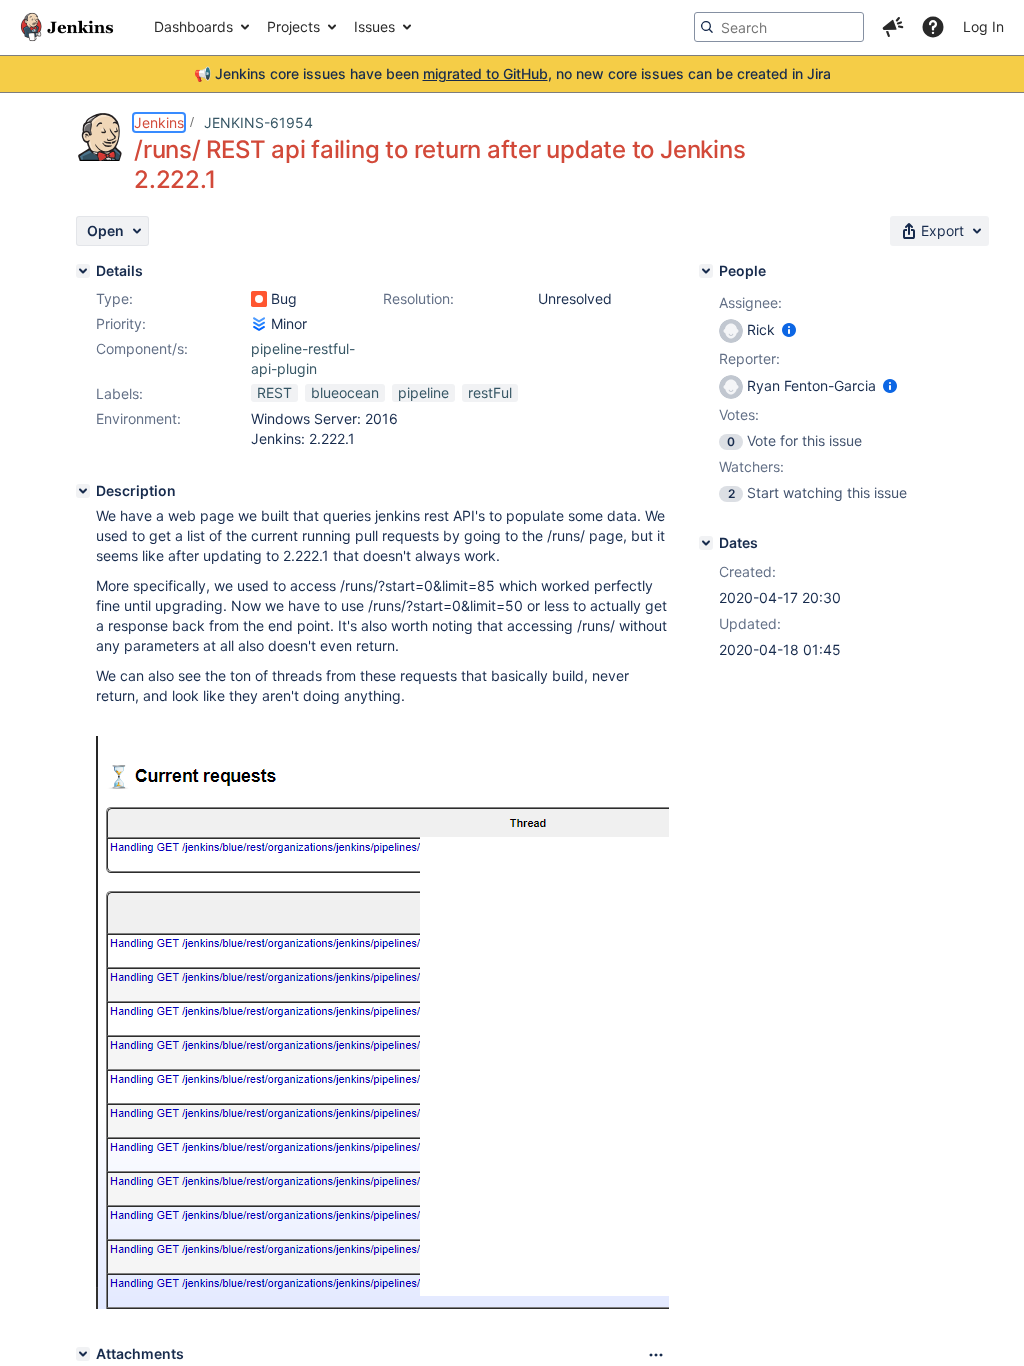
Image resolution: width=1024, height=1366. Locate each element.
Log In (983, 26)
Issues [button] (374, 26)
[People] (706, 271)
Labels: (119, 393)
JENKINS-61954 (258, 122)
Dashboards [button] (193, 26)
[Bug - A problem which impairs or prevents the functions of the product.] (259, 299)
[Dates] (706, 543)
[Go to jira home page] (67, 27)
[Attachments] (83, 1354)
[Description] (83, 491)
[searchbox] (779, 27)
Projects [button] (293, 26)
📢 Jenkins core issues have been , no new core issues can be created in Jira (512, 73)
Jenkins (159, 122)
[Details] (83, 271)
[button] (893, 27)
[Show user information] (789, 329)
